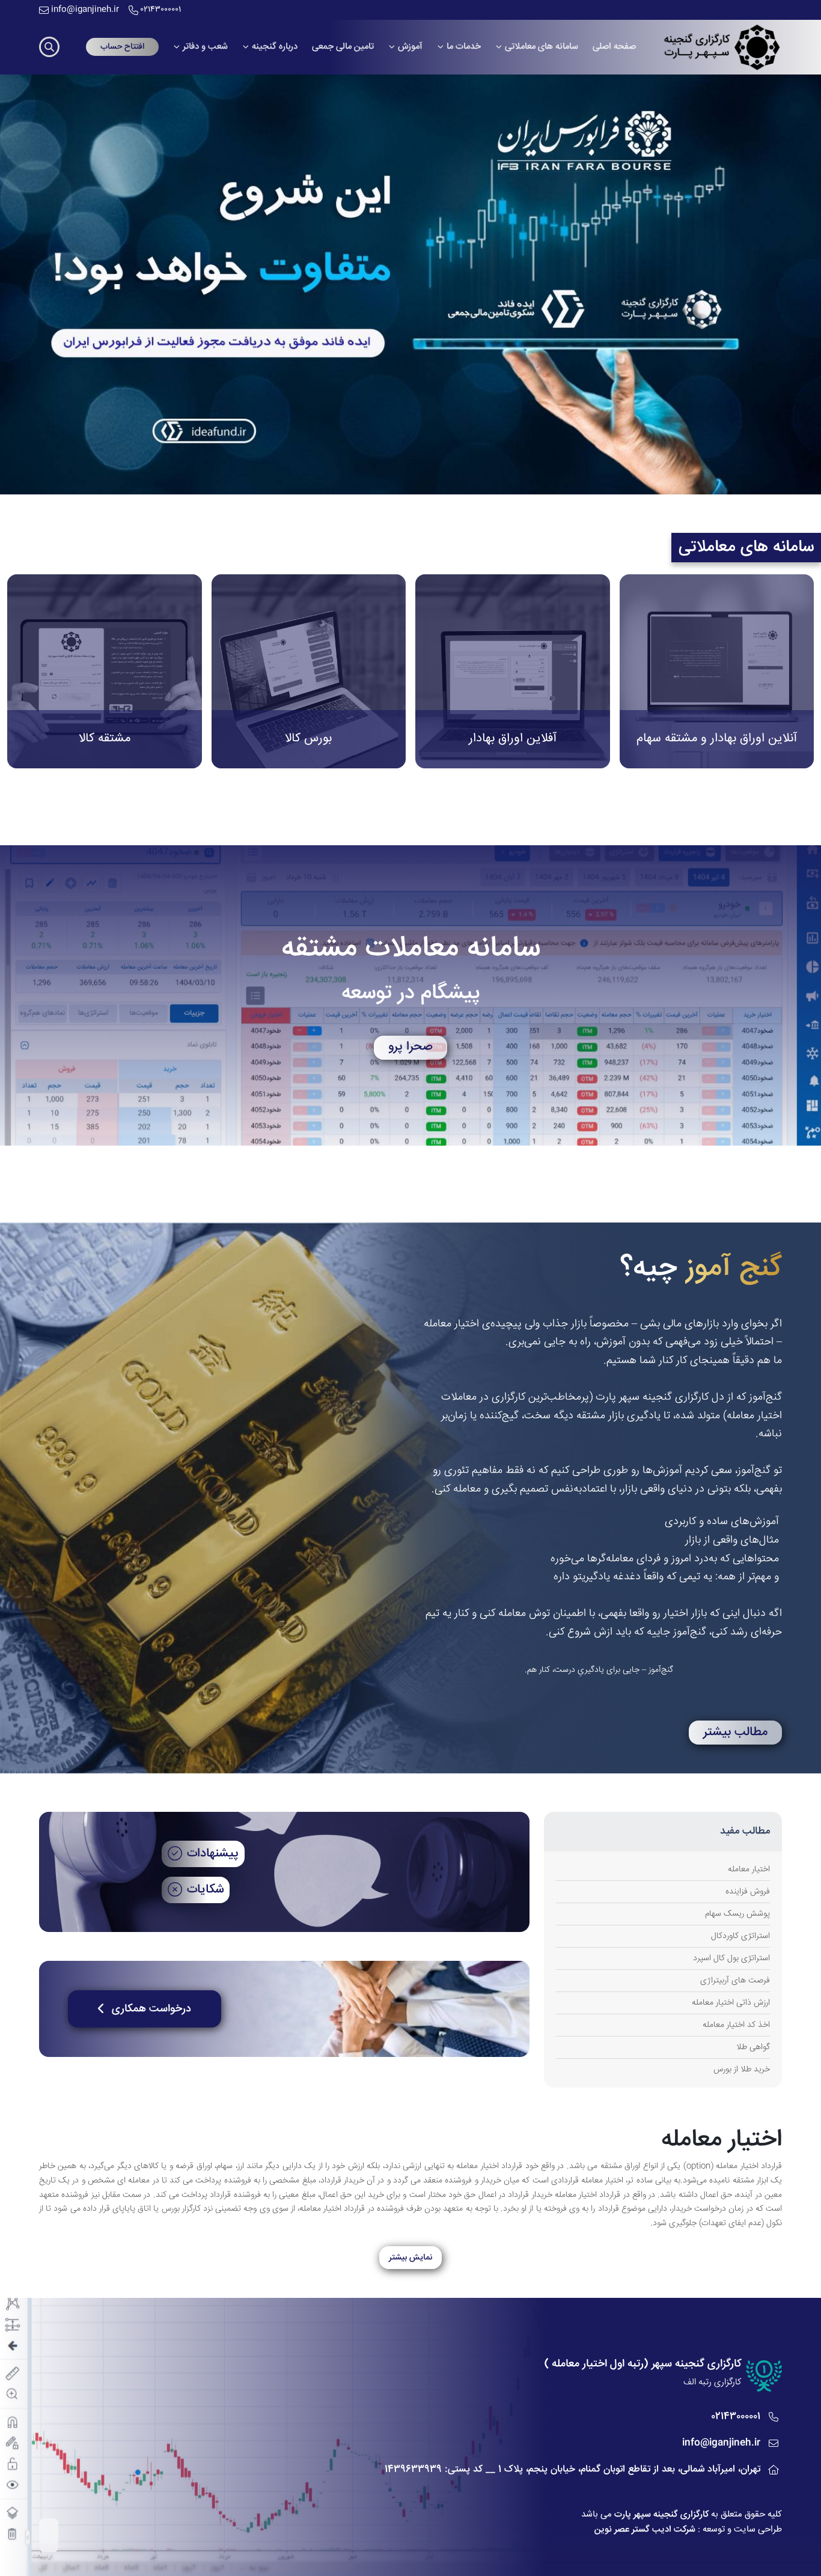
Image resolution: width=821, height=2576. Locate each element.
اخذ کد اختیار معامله (736, 2025)
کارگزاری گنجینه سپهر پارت (661, 2514)
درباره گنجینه (275, 47)
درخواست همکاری (151, 2009)
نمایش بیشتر (410, 2258)
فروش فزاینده (748, 1892)
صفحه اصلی (614, 47)
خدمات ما (464, 47)
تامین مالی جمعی (343, 47)
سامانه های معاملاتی (542, 47)
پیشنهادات (213, 1854)
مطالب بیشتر (735, 1733)
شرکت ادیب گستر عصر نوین (645, 2529)
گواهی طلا (753, 2047)
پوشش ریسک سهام (737, 1914)
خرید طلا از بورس (742, 2070)
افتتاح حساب (122, 47)
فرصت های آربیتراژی (735, 1981)
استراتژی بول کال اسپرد (731, 1958)
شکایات (205, 1890)
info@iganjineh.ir (85, 10)
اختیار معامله (749, 1870)
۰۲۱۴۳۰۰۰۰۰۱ (161, 10)
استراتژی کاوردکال (740, 1936)
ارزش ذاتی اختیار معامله (731, 2003)
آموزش (410, 47)
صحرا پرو (410, 1047)
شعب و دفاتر (205, 47)
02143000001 (736, 2417)
